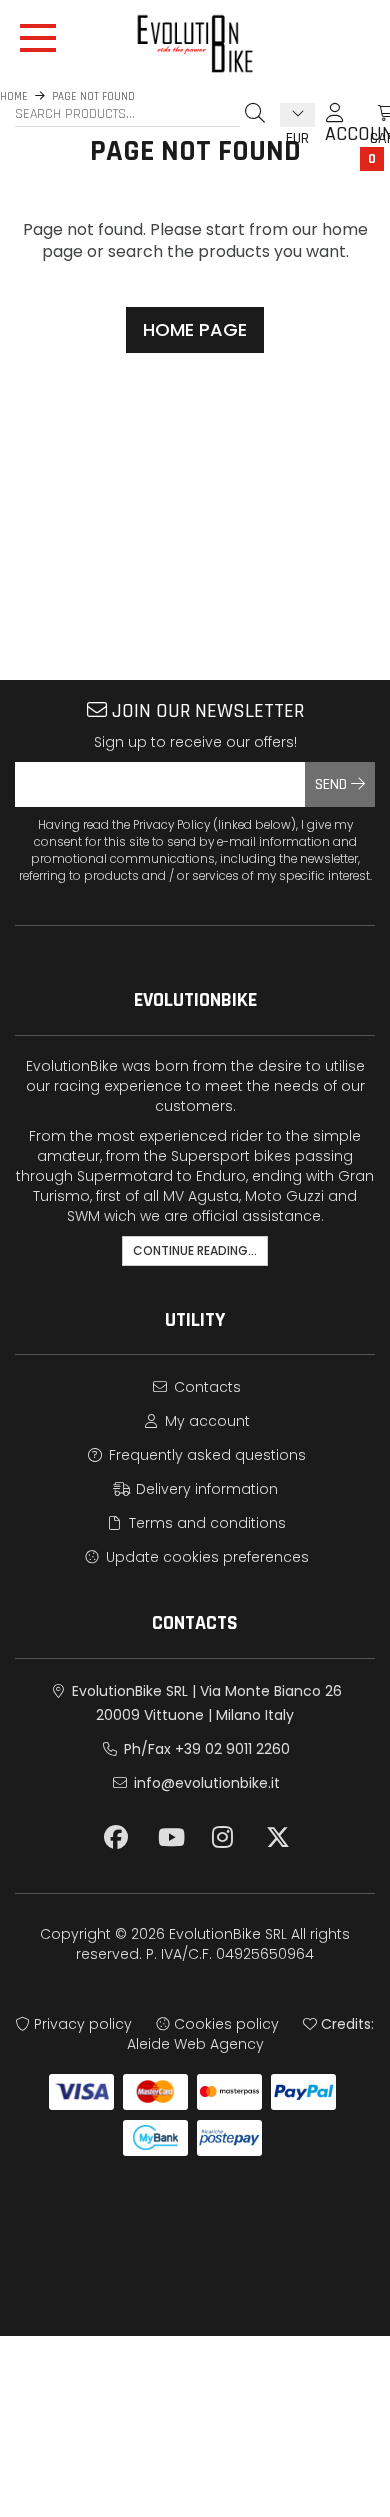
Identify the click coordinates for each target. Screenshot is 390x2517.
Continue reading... (195, 1250)
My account (205, 1421)
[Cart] (365, 113)
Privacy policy (81, 2024)
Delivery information (205, 1489)
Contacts (205, 1387)
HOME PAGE (195, 329)
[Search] (255, 113)
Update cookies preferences (205, 1557)
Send (333, 784)
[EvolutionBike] (195, 43)
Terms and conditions (205, 1523)
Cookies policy (224, 2024)
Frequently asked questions (205, 1455)
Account (335, 122)
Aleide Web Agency (195, 2044)
